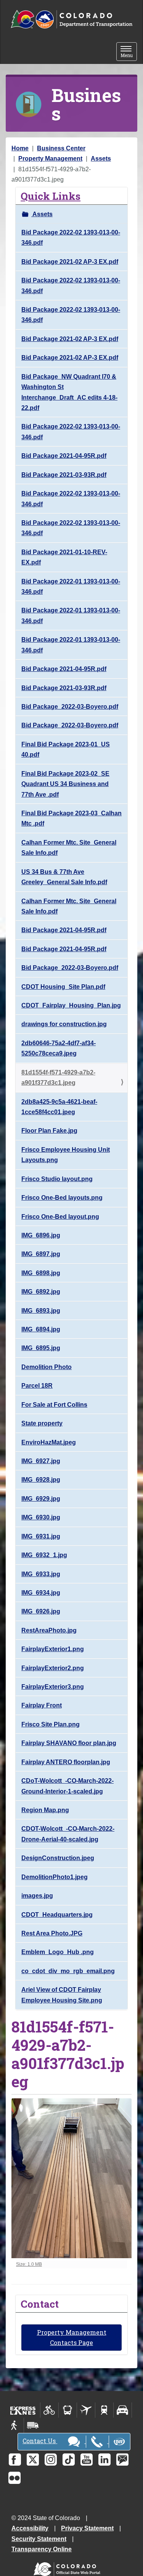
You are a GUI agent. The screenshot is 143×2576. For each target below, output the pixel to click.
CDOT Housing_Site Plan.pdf (63, 987)
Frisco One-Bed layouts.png (62, 1198)
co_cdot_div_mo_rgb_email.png (68, 1971)
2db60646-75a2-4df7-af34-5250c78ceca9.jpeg (59, 1048)
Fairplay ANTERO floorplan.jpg (66, 1762)
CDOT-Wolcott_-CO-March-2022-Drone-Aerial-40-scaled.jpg (68, 1834)
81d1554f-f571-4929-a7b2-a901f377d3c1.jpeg (58, 1078)
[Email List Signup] (122, 2460)
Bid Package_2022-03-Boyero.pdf (70, 707)
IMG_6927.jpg (41, 1461)
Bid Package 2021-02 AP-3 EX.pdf (70, 262)
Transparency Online (42, 2549)
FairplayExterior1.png (53, 1649)
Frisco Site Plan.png (51, 1724)
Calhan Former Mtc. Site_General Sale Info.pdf (69, 848)
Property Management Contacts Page (72, 2337)
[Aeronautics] (86, 2410)
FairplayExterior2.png (53, 1668)
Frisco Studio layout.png (57, 1179)
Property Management (50, 159)
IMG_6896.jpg (41, 1235)
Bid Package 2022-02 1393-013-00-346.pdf (71, 238)
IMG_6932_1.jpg (44, 1555)
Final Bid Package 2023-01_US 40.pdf (66, 749)
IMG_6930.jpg (41, 1517)
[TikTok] (69, 2460)
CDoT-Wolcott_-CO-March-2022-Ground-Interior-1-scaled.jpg (67, 1786)
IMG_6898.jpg (41, 1273)
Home (20, 148)
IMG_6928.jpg (41, 1480)
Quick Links (51, 196)
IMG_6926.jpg (41, 1611)
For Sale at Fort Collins (54, 1405)
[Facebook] (15, 2460)
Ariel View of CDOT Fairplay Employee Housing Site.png (62, 1995)
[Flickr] (14, 2478)
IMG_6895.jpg (41, 1348)
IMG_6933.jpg (41, 1574)
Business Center (61, 148)
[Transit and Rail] (68, 2410)
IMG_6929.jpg (41, 1499)
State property (42, 1423)
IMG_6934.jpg (41, 1593)
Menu (129, 52)
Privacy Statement (87, 2528)
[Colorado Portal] (68, 2567)
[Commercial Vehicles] (33, 2425)
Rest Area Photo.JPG (52, 1933)
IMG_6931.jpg (41, 1536)
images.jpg (37, 1896)
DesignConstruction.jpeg (58, 1858)
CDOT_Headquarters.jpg (57, 1915)
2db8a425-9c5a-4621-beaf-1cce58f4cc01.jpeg (59, 1107)
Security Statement (39, 2539)
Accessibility (30, 2528)
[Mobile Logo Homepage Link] (71, 20)
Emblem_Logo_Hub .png (58, 1952)
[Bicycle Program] (49, 2410)
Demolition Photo (47, 1367)
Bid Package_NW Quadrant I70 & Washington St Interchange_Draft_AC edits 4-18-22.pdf (69, 392)
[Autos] (123, 2410)
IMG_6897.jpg (41, 1254)
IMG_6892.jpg (41, 1292)
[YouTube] (87, 2460)
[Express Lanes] (23, 2410)
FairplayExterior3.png (53, 1687)
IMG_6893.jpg (41, 1311)
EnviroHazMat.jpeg (49, 1442)
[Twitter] (33, 2460)
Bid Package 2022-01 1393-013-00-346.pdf (71, 587)
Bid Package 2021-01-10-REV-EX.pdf (64, 557)
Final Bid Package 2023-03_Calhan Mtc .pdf (71, 818)
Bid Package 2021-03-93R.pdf (64, 475)
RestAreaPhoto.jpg (49, 1630)
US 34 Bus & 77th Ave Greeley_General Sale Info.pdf (64, 877)
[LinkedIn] (104, 2460)
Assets (101, 159)
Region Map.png (45, 1810)
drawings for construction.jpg (64, 1024)
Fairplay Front (42, 1705)
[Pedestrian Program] (15, 2425)
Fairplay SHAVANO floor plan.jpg (69, 1743)
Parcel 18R (37, 1386)
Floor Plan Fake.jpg (49, 1131)
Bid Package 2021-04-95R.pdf (64, 456)
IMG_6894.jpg (41, 1329)
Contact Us (40, 2441)
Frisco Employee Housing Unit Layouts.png (66, 1155)
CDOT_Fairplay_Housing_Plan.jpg (71, 1005)
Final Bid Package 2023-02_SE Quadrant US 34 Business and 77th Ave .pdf (65, 784)
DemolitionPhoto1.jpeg (55, 1877)
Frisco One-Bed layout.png (60, 1217)
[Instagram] (51, 2460)
